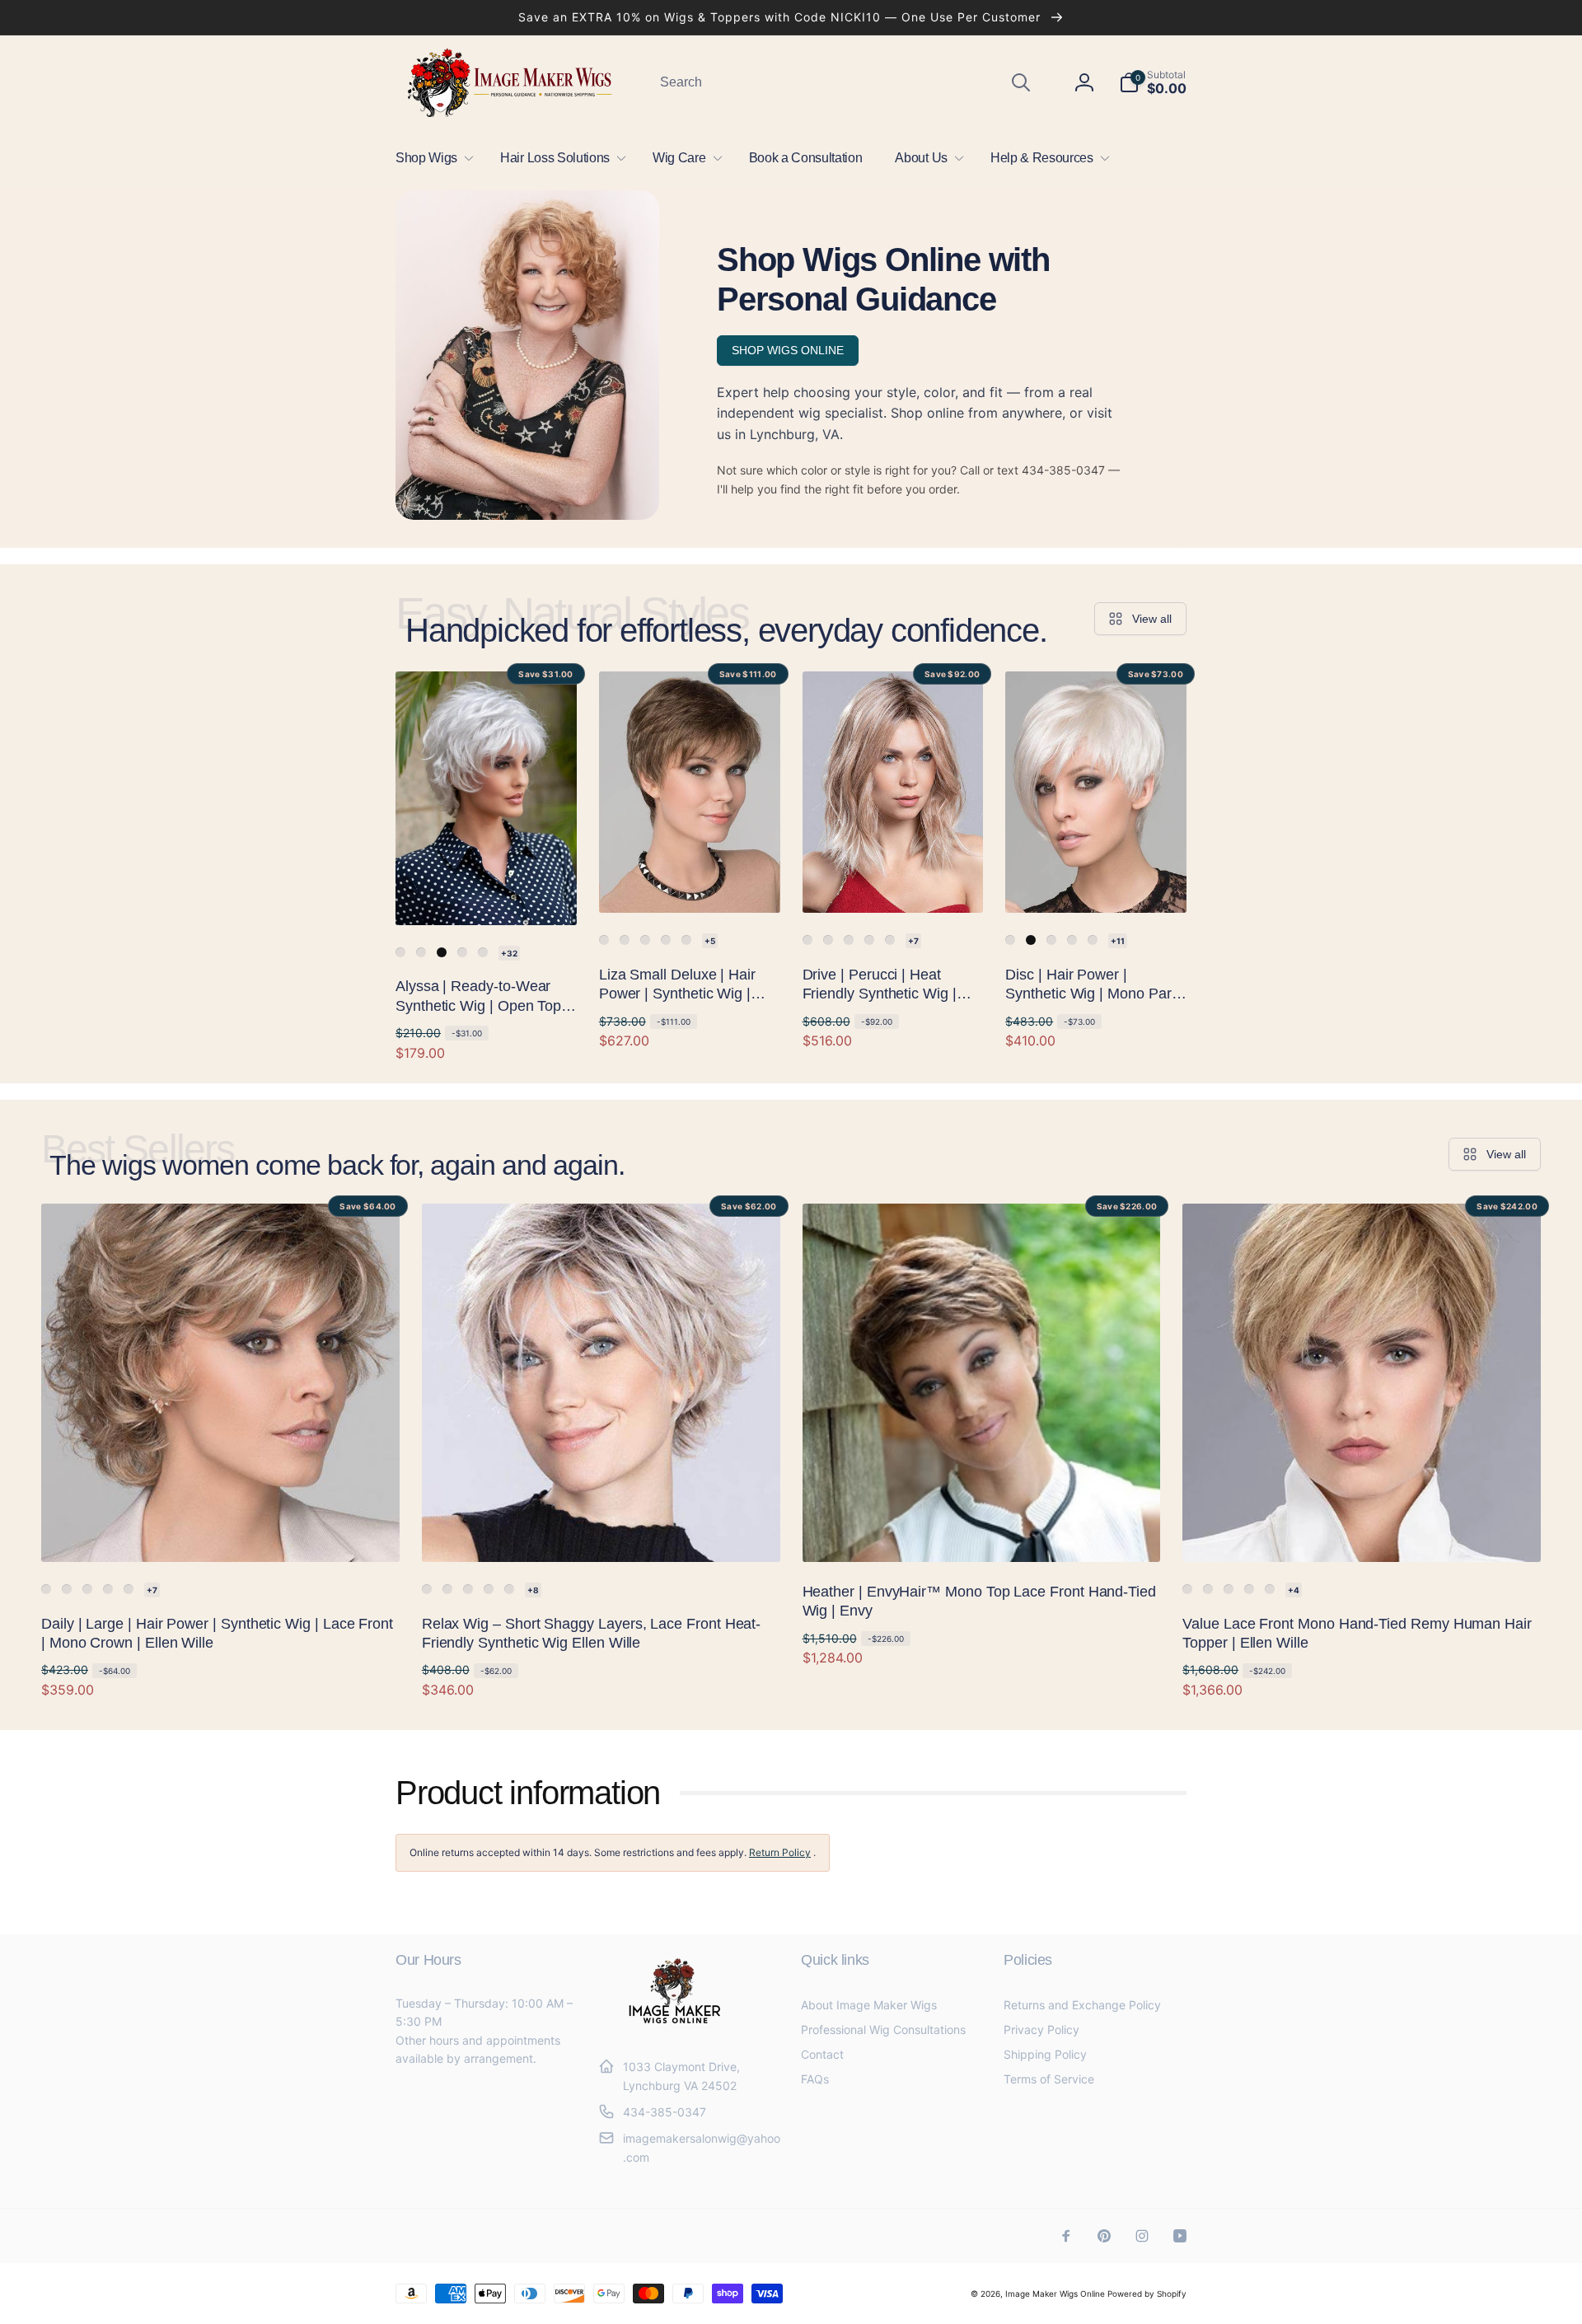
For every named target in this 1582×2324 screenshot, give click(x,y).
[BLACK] (1031, 940)
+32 (509, 953)
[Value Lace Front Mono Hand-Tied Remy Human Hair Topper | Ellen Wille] (1363, 1531)
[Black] (442, 952)
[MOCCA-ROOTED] (645, 940)
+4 (1294, 1590)
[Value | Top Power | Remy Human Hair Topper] (1187, 1589)
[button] (431, 158)
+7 (913, 941)
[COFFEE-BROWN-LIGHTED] (1072, 940)
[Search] (1021, 82)
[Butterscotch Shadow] (462, 952)
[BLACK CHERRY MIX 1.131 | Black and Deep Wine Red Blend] (447, 1589)
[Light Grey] (400, 952)
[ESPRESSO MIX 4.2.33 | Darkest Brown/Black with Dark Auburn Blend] (67, 1589)
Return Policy (780, 1852)
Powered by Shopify (1147, 2294)
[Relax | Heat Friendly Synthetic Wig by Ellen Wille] (427, 1589)
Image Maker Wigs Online (1055, 2294)
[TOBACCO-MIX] (1093, 940)
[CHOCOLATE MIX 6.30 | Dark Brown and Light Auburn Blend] (1249, 1589)
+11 (1118, 941)
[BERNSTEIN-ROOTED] (890, 940)
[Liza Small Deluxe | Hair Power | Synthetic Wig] (604, 940)
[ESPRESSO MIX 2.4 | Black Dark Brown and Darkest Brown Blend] (468, 1589)
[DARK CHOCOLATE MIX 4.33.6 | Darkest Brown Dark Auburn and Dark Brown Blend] (489, 1589)
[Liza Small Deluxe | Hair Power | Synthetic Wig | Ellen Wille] (690, 882)
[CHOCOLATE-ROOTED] (869, 940)
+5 (710, 941)
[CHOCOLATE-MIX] (625, 940)
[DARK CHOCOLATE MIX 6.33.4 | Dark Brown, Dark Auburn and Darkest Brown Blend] (1229, 1589)
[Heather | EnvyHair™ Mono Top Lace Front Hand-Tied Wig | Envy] (982, 1531)
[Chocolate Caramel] (483, 952)
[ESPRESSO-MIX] (828, 940)
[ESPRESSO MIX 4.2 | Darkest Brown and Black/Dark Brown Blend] (1208, 1589)
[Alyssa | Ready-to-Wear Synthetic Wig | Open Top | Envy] (487, 895)
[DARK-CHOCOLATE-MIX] (849, 940)
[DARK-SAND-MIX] (666, 940)
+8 (533, 1590)
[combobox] (844, 82)
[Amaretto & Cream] (421, 952)
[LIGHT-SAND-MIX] (686, 940)
